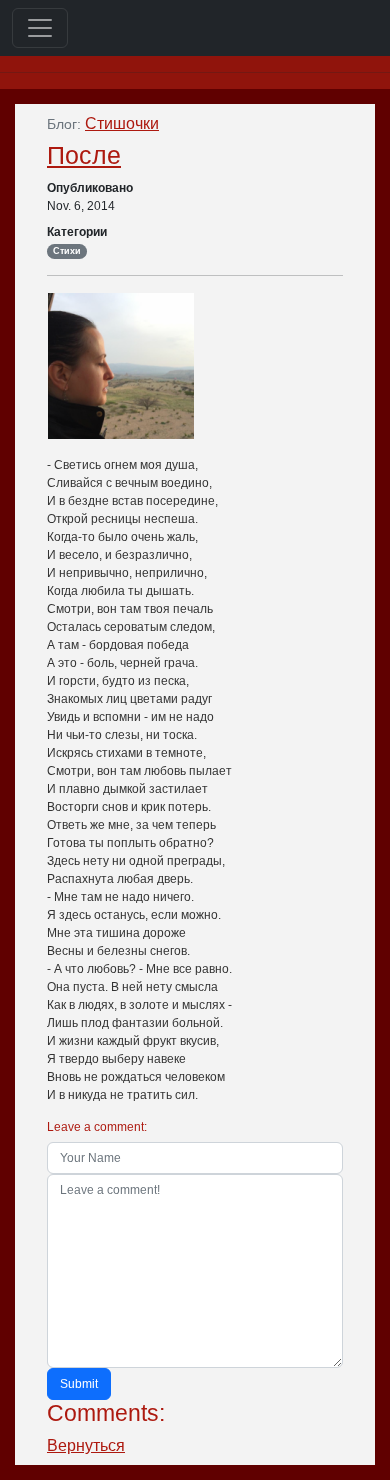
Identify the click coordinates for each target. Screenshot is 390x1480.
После (84, 155)
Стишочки (122, 123)
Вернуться (86, 1445)
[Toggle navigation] (40, 28)
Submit (79, 1384)
